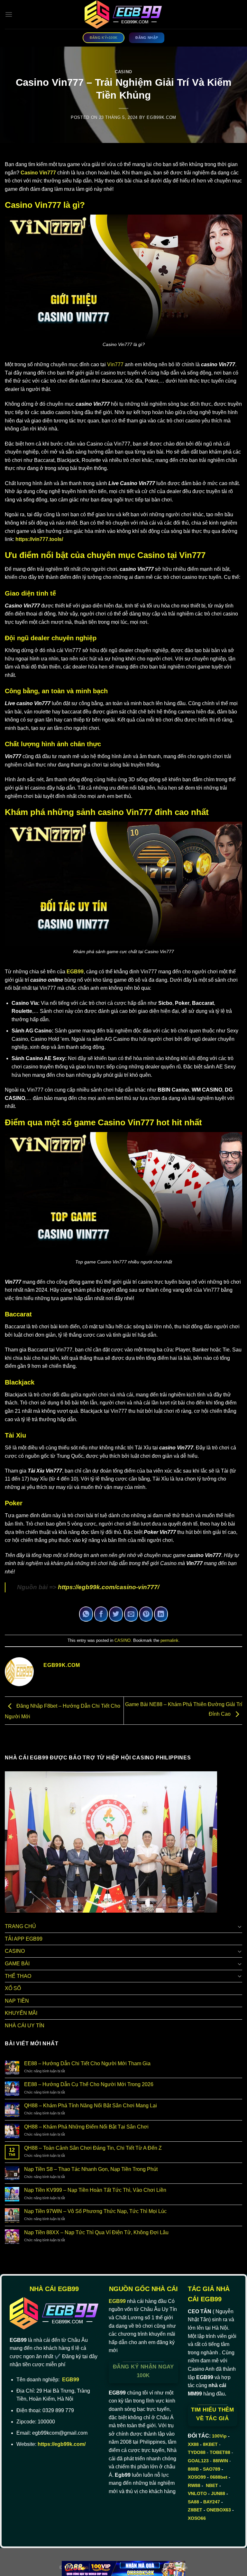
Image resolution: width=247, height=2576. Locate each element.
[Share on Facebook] (101, 1614)
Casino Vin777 (38, 173)
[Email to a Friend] (131, 1614)
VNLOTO (197, 2493)
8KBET (210, 2444)
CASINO (123, 72)
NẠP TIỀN (17, 2001)
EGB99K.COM (161, 117)
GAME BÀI (17, 1964)
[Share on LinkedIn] (161, 1614)
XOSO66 (197, 2518)
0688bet (219, 2477)
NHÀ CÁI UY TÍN (25, 2026)
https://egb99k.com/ (62, 2444)
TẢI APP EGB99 (24, 1939)
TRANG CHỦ (20, 1926)
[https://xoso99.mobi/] (123, 2568)
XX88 (193, 2444)
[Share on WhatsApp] (86, 1614)
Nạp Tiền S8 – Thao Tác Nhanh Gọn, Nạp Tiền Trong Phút (91, 2169)
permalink (169, 1640)
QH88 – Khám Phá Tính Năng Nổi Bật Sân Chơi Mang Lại (91, 2106)
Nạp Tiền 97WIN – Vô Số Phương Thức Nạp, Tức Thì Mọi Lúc (95, 2211)
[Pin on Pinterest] (146, 1614)
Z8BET (195, 2510)
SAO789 (212, 2469)
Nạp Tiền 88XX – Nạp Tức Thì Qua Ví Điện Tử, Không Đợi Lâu (96, 2232)
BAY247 (212, 2502)
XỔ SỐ (13, 1988)
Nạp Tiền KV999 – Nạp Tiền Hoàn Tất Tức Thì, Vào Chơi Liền (95, 2190)
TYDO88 (197, 2452)
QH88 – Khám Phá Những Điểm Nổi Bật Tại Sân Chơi (86, 2127)
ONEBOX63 (219, 2510)
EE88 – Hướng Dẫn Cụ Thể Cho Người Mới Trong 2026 (89, 2084)
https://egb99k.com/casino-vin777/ (109, 1587)
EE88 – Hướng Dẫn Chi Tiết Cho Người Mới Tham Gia (87, 2063)
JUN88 (218, 2493)
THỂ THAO (18, 1976)
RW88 (194, 2485)
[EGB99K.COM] (124, 14)
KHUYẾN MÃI (21, 2013)
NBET (212, 2485)
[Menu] (9, 14)
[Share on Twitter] (116, 1614)
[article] (123, 177)
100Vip (219, 2436)
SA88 (193, 2502)
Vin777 (115, 364)
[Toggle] (240, 1926)
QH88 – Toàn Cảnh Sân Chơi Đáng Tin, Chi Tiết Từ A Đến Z (93, 2148)
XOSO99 (197, 2477)
